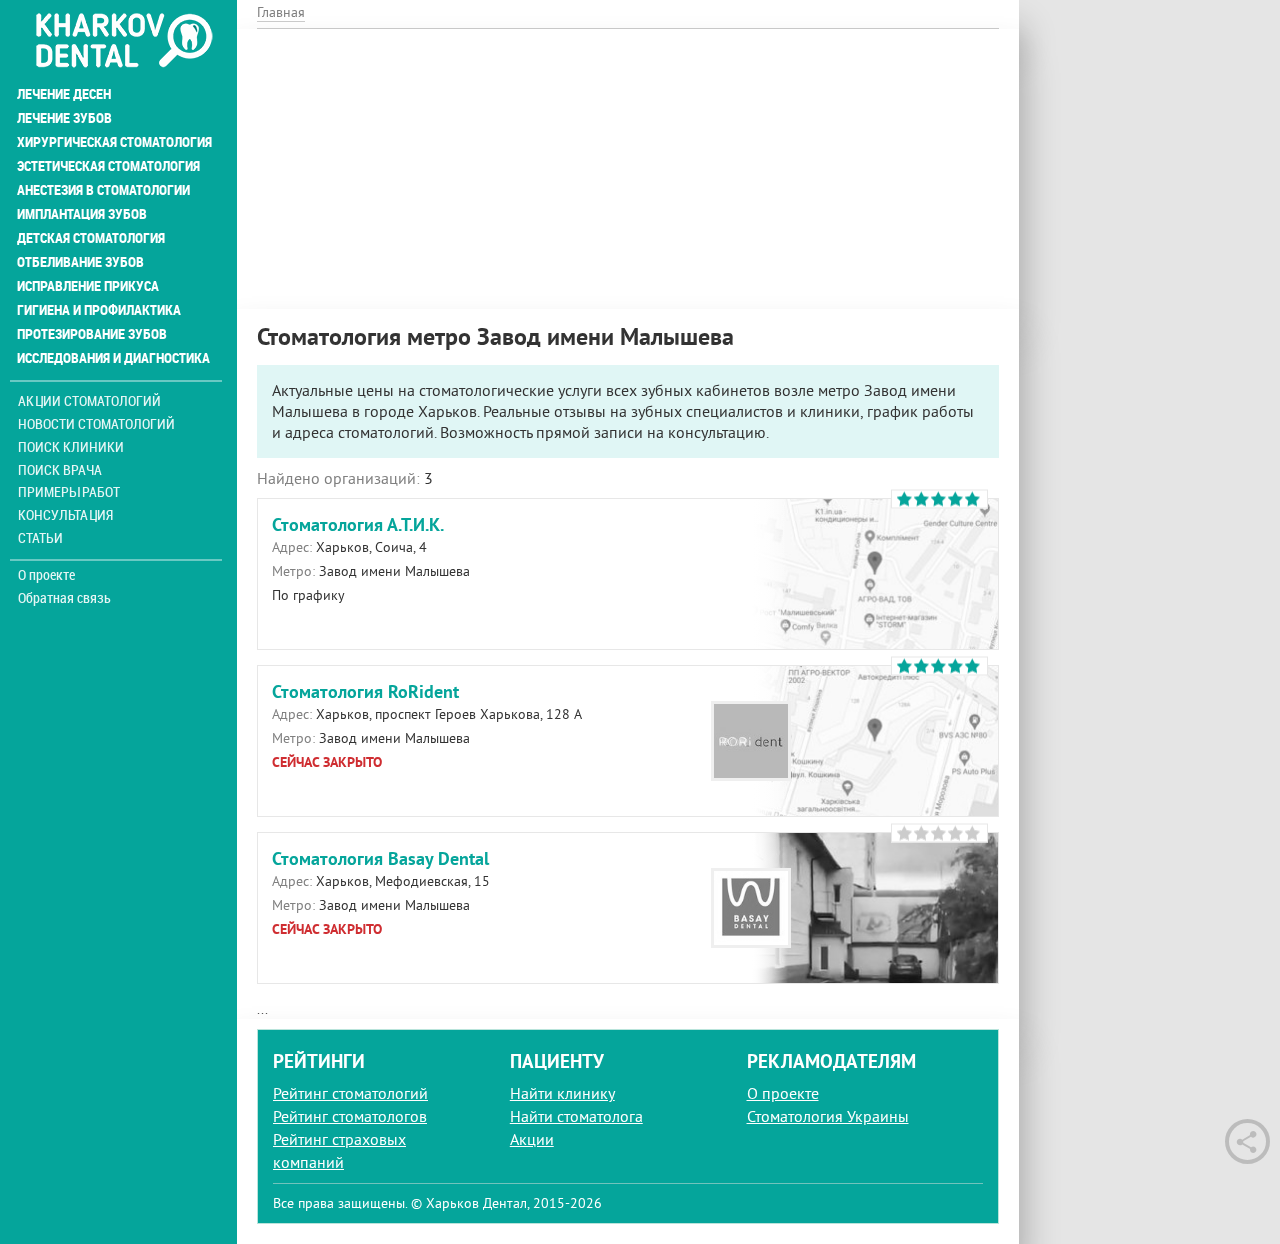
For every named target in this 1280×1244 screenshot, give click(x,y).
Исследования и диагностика (113, 358)
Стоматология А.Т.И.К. (358, 524)
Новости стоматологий (96, 423)
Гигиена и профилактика (99, 310)
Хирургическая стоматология (114, 142)
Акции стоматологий (89, 400)
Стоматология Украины (828, 1116)
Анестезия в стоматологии (103, 190)
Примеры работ (69, 491)
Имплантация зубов (82, 214)
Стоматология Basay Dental (380, 858)
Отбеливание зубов (80, 262)
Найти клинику (562, 1093)
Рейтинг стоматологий (350, 1093)
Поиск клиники (71, 446)
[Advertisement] (628, 169)
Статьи (40, 537)
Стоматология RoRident (365, 691)
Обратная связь (64, 598)
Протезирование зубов (92, 334)
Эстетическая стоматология (108, 166)
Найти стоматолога (576, 1116)
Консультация (65, 514)
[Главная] (123, 42)
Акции (532, 1139)
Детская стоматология (91, 238)
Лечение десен (64, 94)
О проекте (46, 575)
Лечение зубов (64, 118)
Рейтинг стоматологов (350, 1116)
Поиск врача (60, 469)
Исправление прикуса (88, 286)
